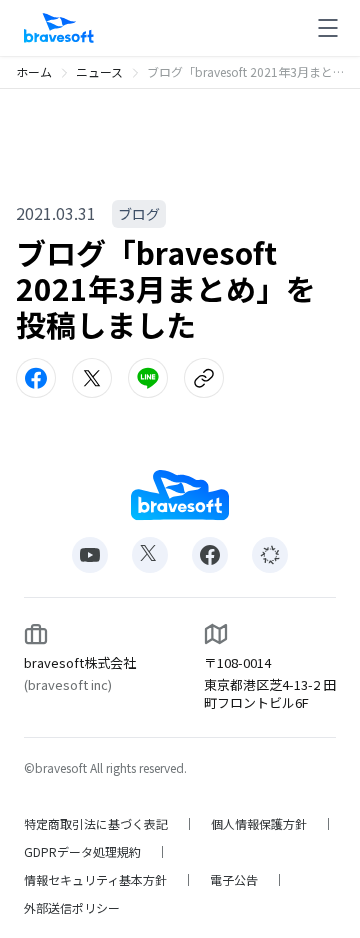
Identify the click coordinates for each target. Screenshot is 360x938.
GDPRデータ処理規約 (82, 852)
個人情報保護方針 (259, 824)
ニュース (99, 71)
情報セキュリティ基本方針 (95, 880)
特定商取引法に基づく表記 (96, 824)
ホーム (34, 71)
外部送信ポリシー (72, 908)
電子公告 (234, 880)
